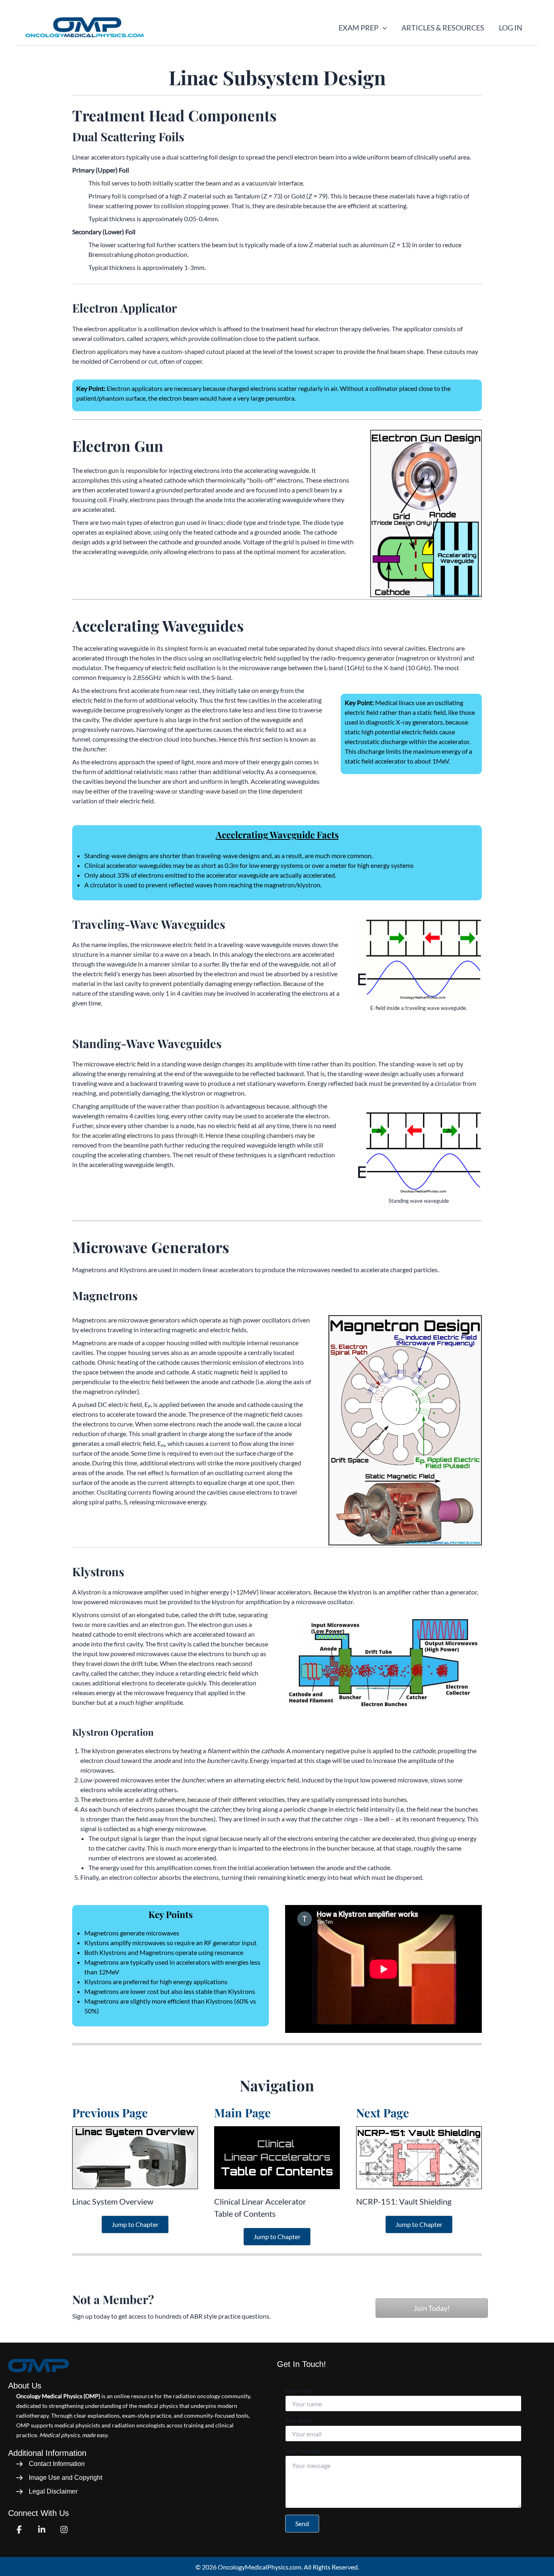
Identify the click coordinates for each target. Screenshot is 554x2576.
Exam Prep (359, 28)
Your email (299, 2421)
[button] (383, 28)
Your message (302, 2451)
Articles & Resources (443, 28)
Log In (511, 28)
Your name (299, 2391)
